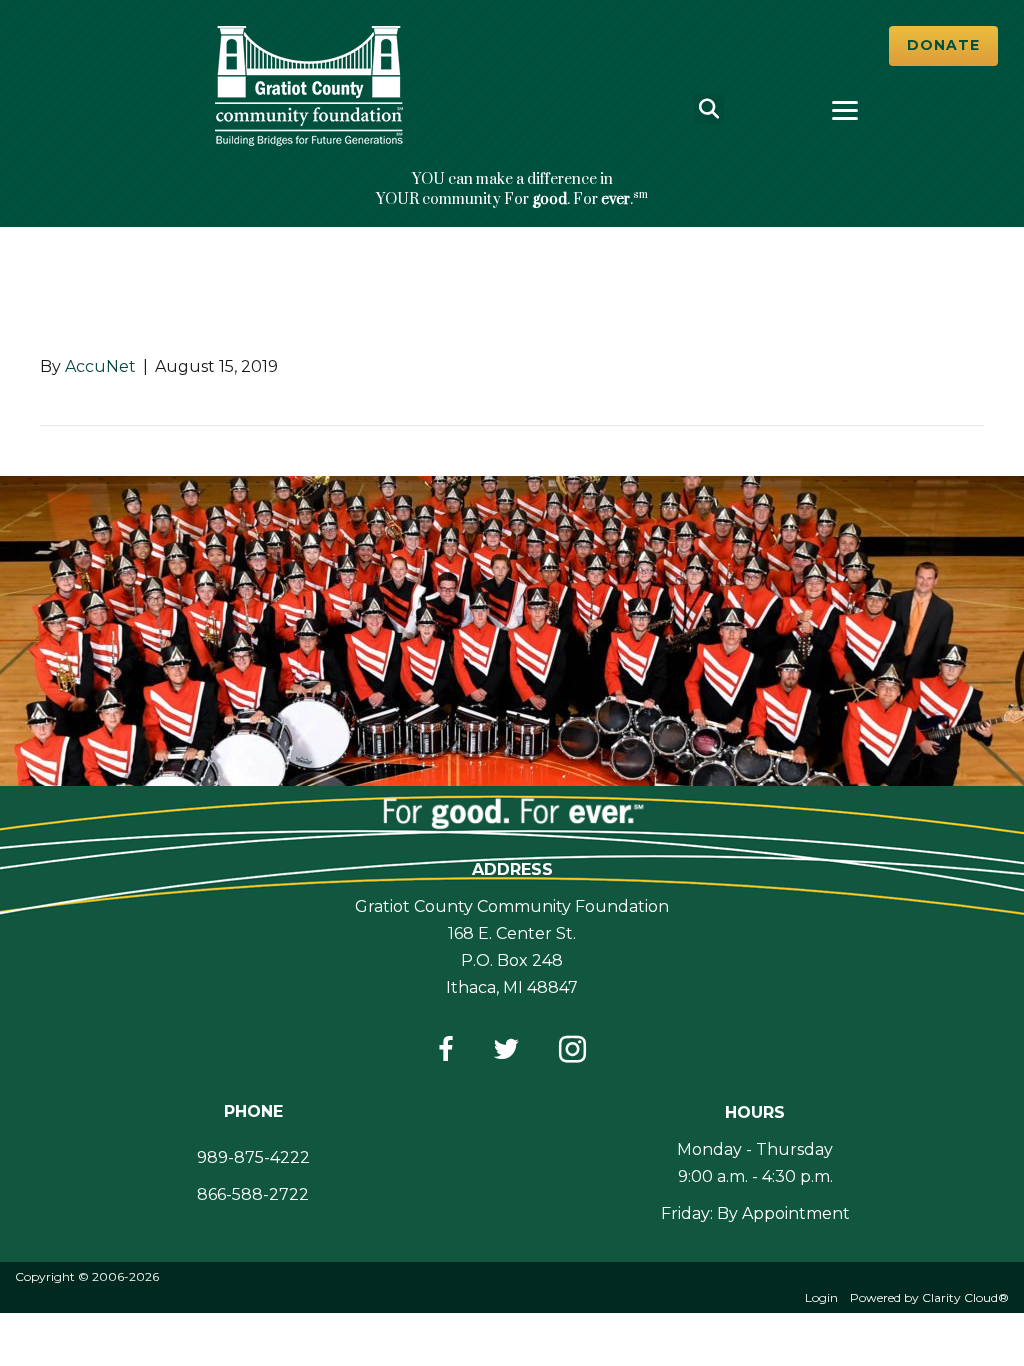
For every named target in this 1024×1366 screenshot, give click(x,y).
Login (821, 1297)
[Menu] (845, 111)
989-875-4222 (253, 1157)
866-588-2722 (253, 1194)
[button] (943, 46)
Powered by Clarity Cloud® (929, 1297)
